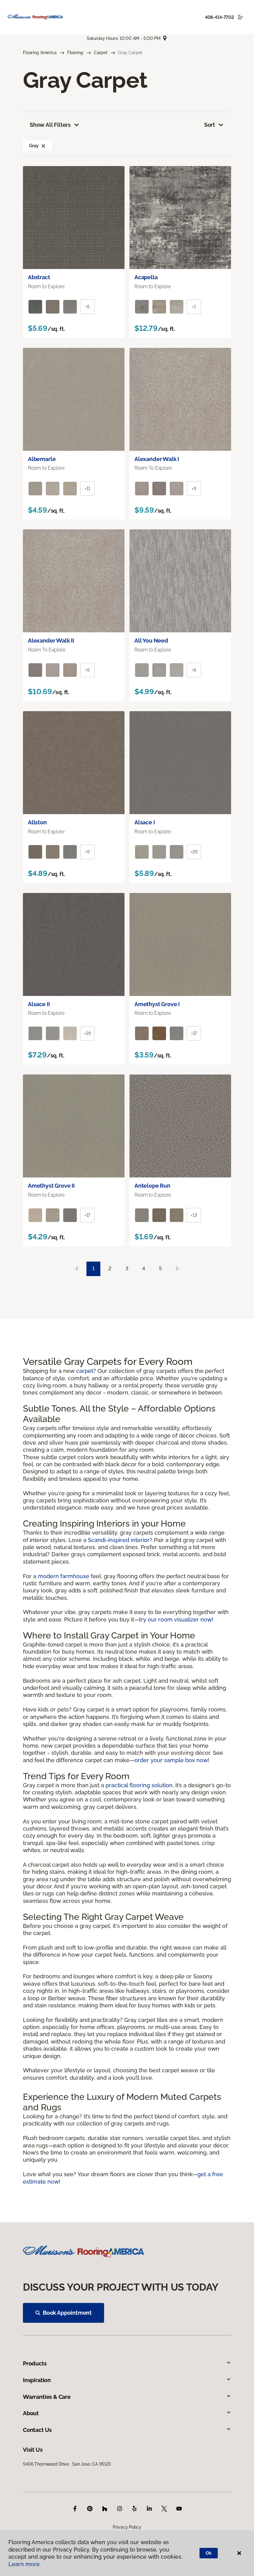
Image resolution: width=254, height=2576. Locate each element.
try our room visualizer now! (176, 1619)
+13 (194, 1215)
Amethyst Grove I (157, 1004)
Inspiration (37, 2380)
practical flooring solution (139, 1785)
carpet (85, 1371)
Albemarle (42, 459)
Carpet (101, 53)
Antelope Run (152, 1186)
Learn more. (25, 2564)
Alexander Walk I (157, 459)
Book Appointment (67, 2313)
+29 (194, 852)
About (31, 2413)
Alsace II (39, 1004)
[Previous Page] (77, 1269)
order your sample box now (171, 1760)
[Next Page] (177, 1269)
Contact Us (37, 2430)
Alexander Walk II (51, 641)
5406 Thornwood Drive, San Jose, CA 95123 (67, 2464)
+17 (194, 1033)
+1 (194, 307)
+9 (194, 489)
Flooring (75, 53)
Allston (37, 822)
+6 (194, 670)
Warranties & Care (47, 2397)
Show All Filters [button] (50, 125)
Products (35, 2363)
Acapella (146, 277)
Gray (34, 146)
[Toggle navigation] (240, 17)
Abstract (39, 277)
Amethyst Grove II (51, 1186)
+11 (87, 489)
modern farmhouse (63, 1576)
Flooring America (40, 53)
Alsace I (145, 822)
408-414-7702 (220, 17)
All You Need (151, 641)
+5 (87, 307)
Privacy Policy (127, 2527)
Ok (209, 2553)
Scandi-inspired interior (119, 1540)
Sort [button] (210, 125)
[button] (43, 146)
